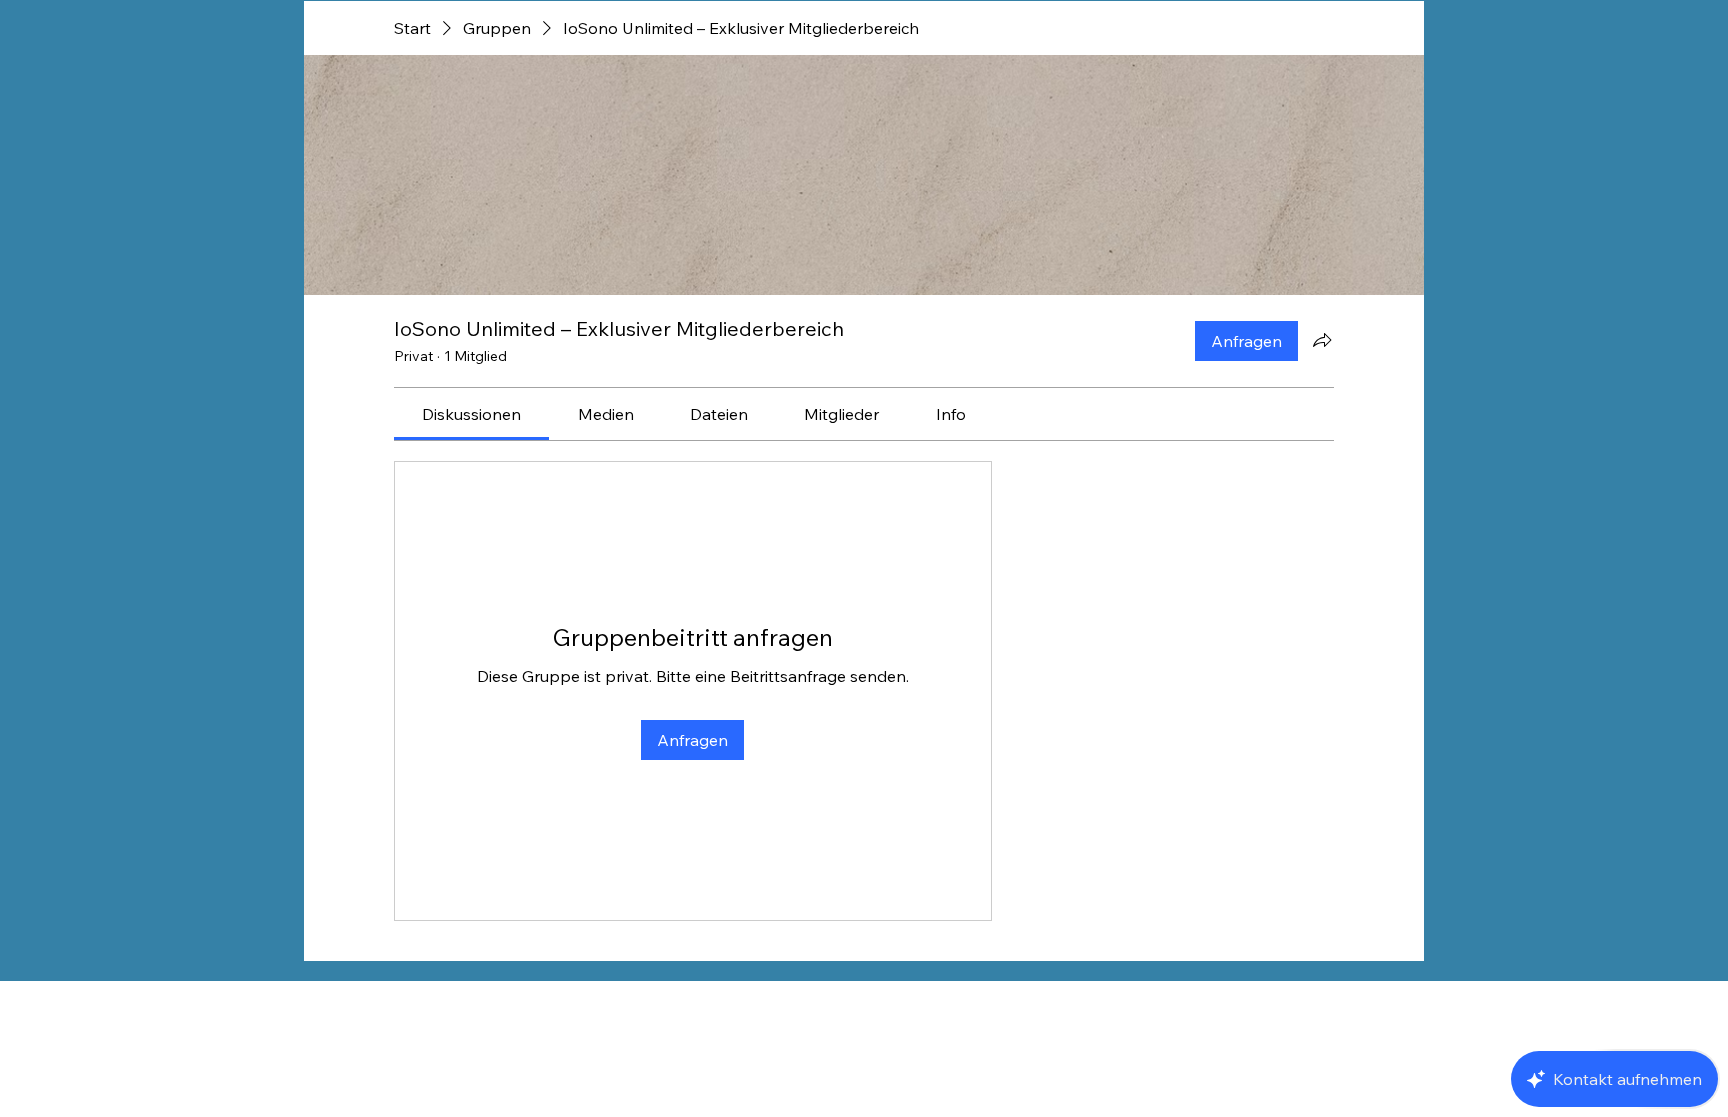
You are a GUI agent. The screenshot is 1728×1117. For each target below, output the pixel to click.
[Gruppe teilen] (1322, 340)
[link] (471, 414)
